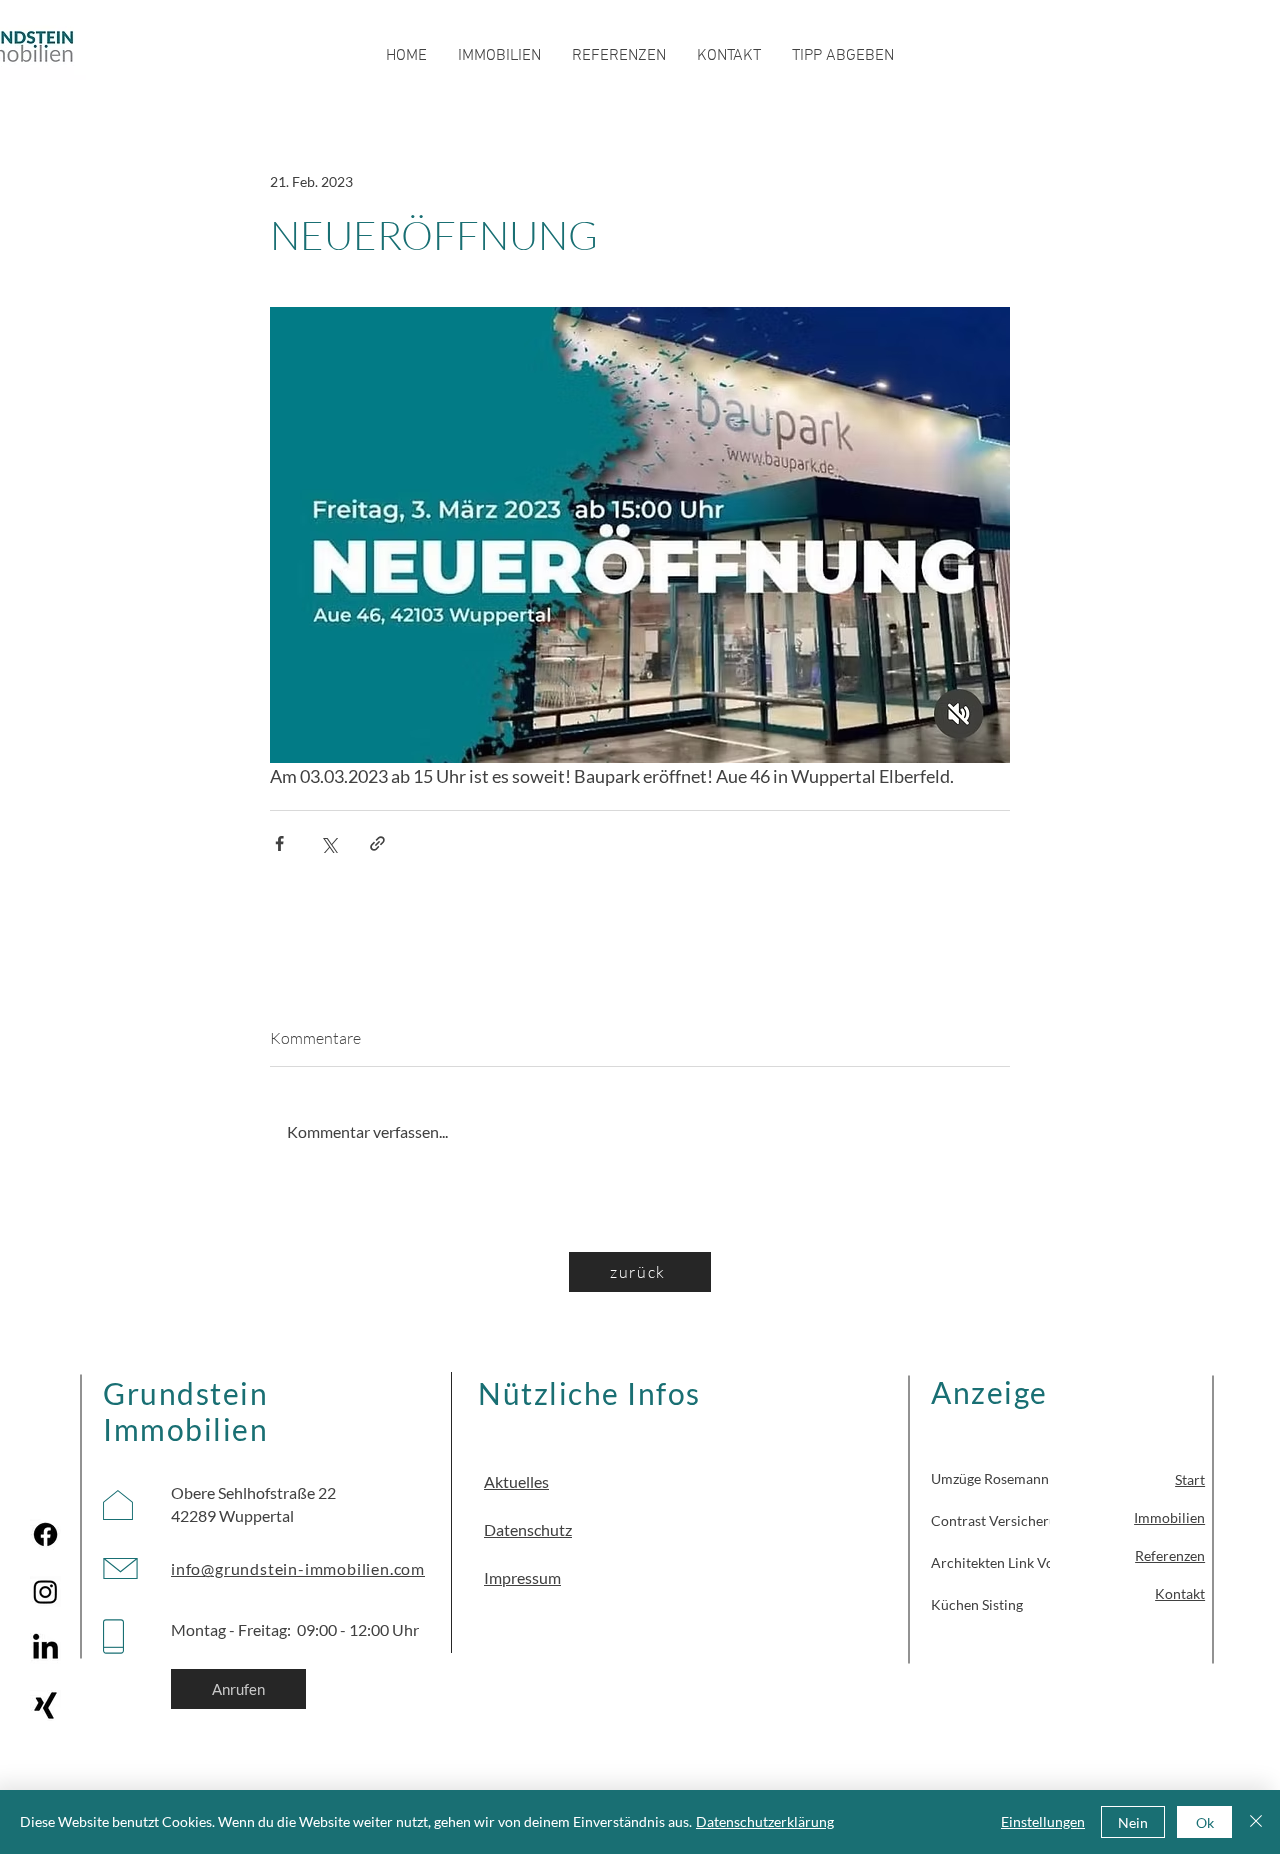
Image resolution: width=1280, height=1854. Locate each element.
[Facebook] (45, 1534)
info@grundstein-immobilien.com (298, 1568)
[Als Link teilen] (377, 843)
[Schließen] (1256, 1822)
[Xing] (45, 1705)
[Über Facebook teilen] (279, 843)
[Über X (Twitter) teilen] (328, 843)
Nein (1133, 1822)
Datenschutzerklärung (765, 1821)
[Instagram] (45, 1591)
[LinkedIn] (45, 1648)
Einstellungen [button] (1043, 1821)
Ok (1205, 1822)
